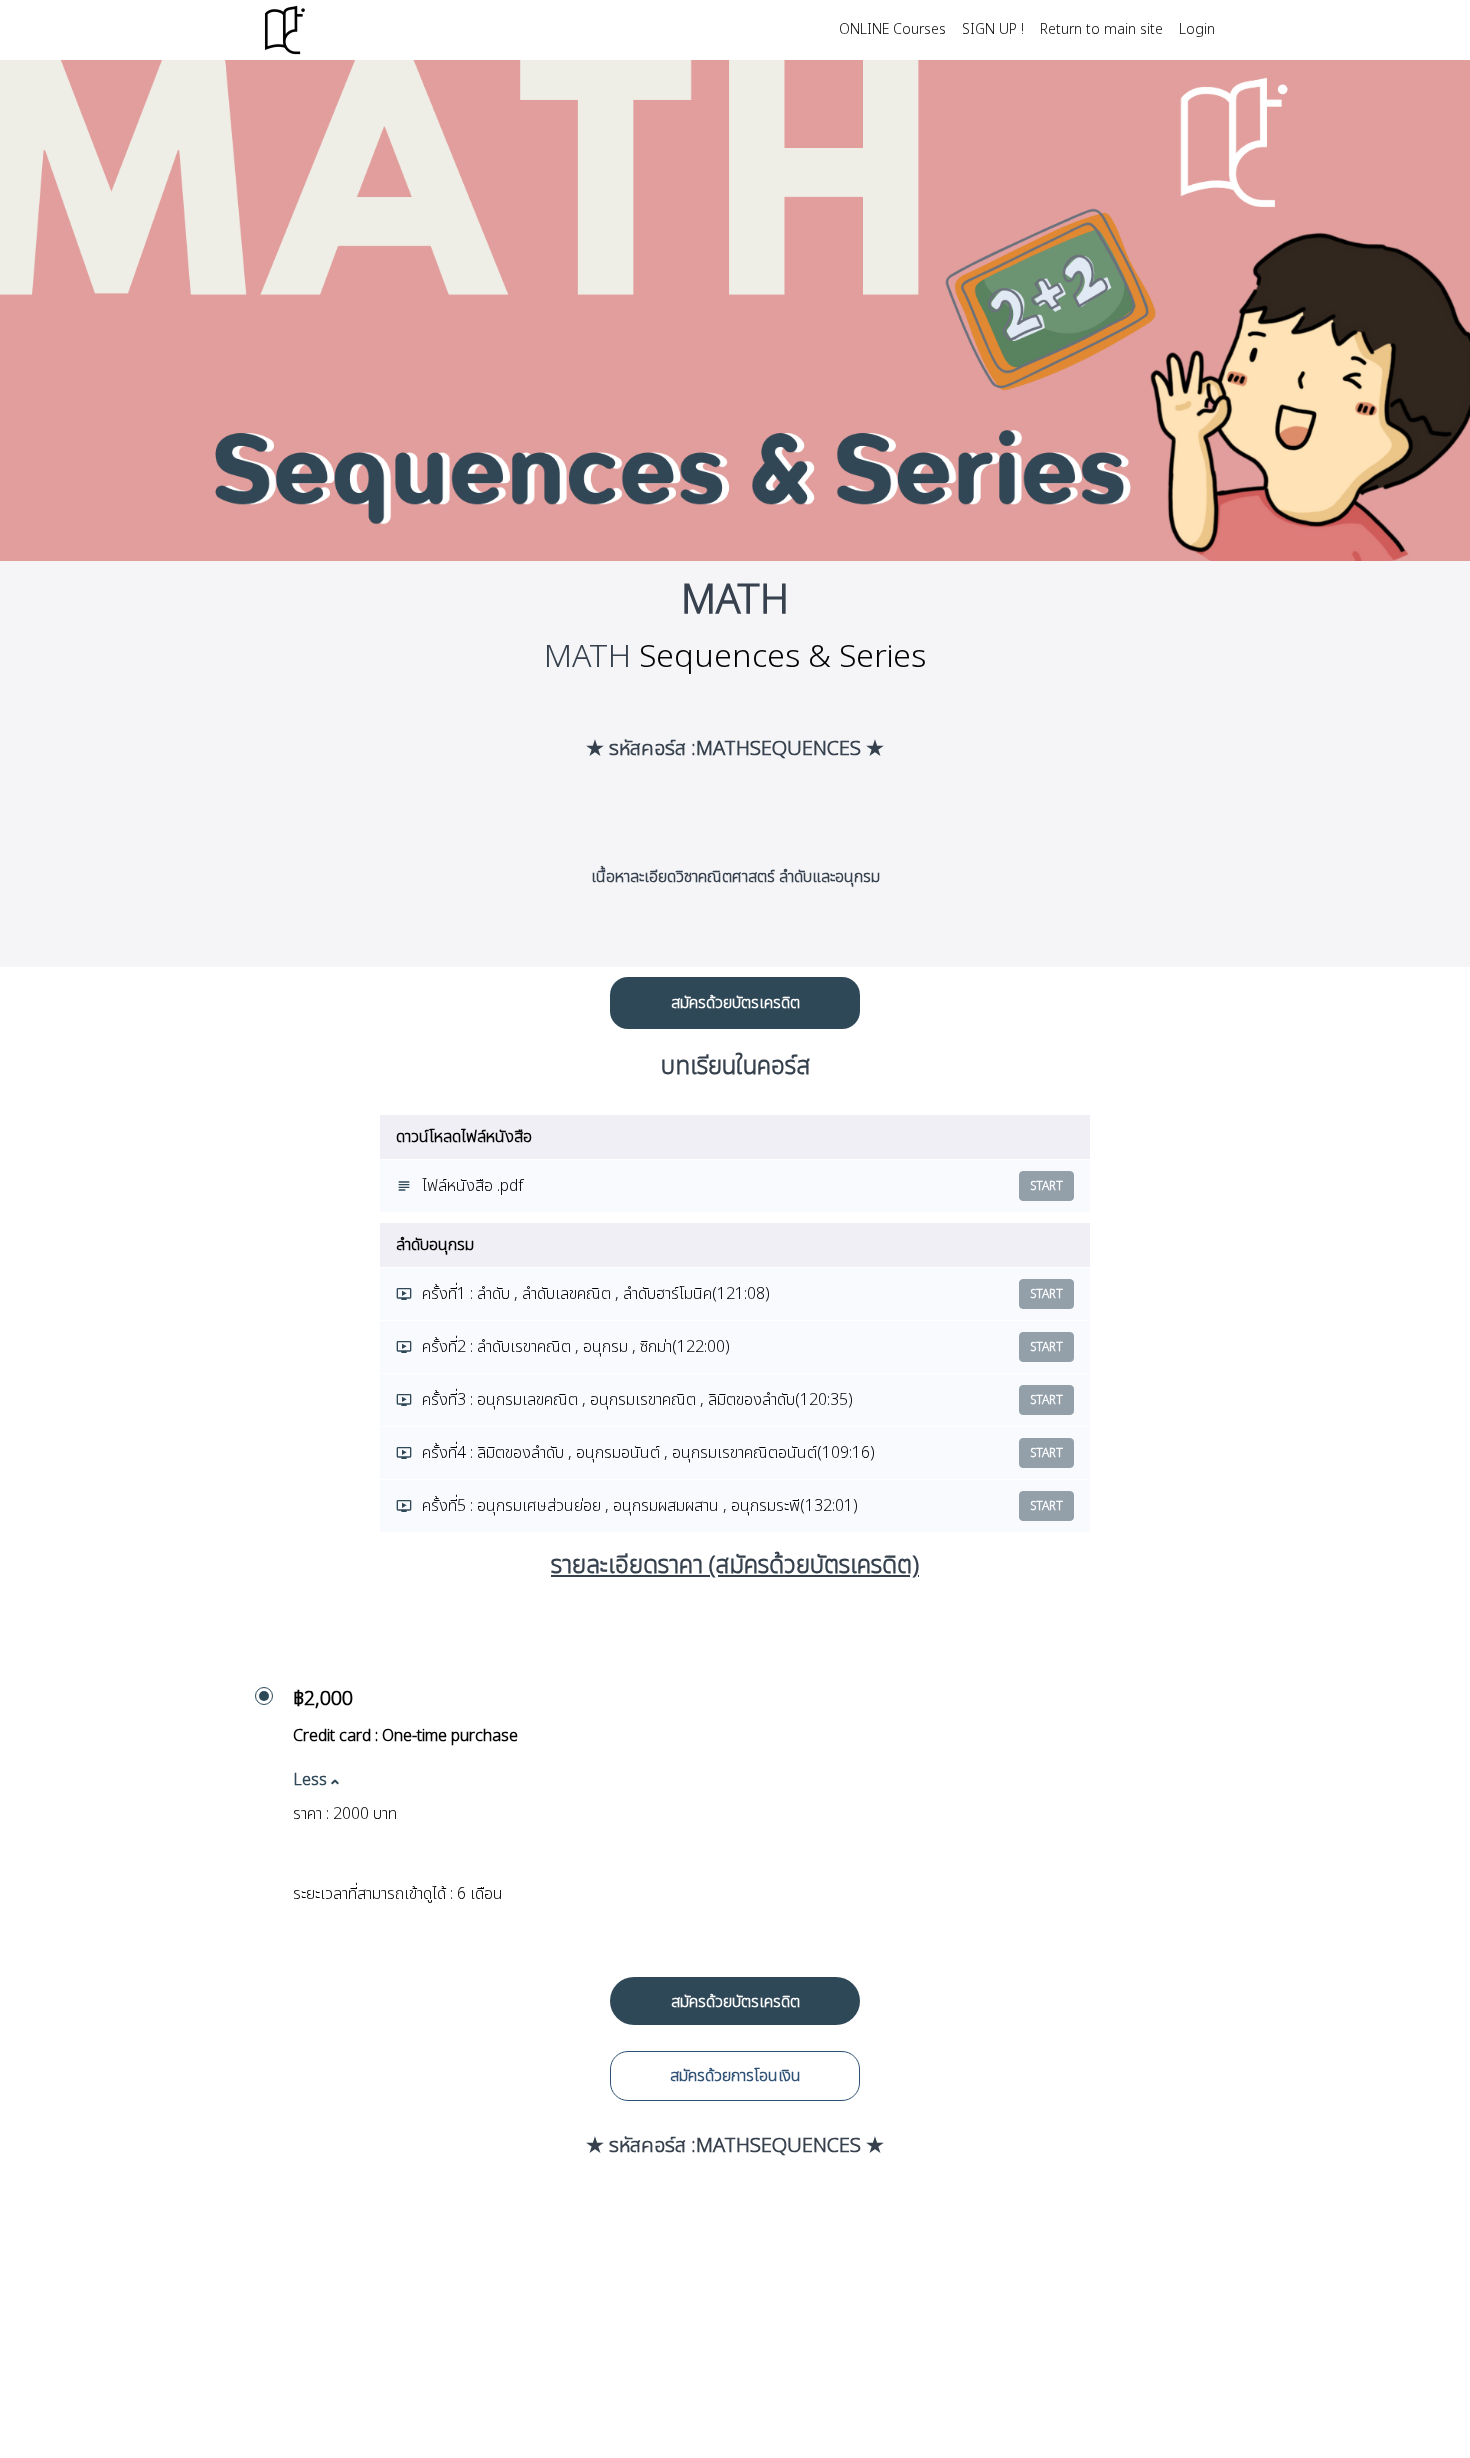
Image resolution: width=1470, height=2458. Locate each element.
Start (1046, 1186)
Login (1197, 30)
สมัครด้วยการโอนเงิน (735, 2076)
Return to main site (1101, 30)
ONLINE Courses (892, 30)
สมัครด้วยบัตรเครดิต (735, 1003)
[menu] (1019, 30)
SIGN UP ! (993, 30)
